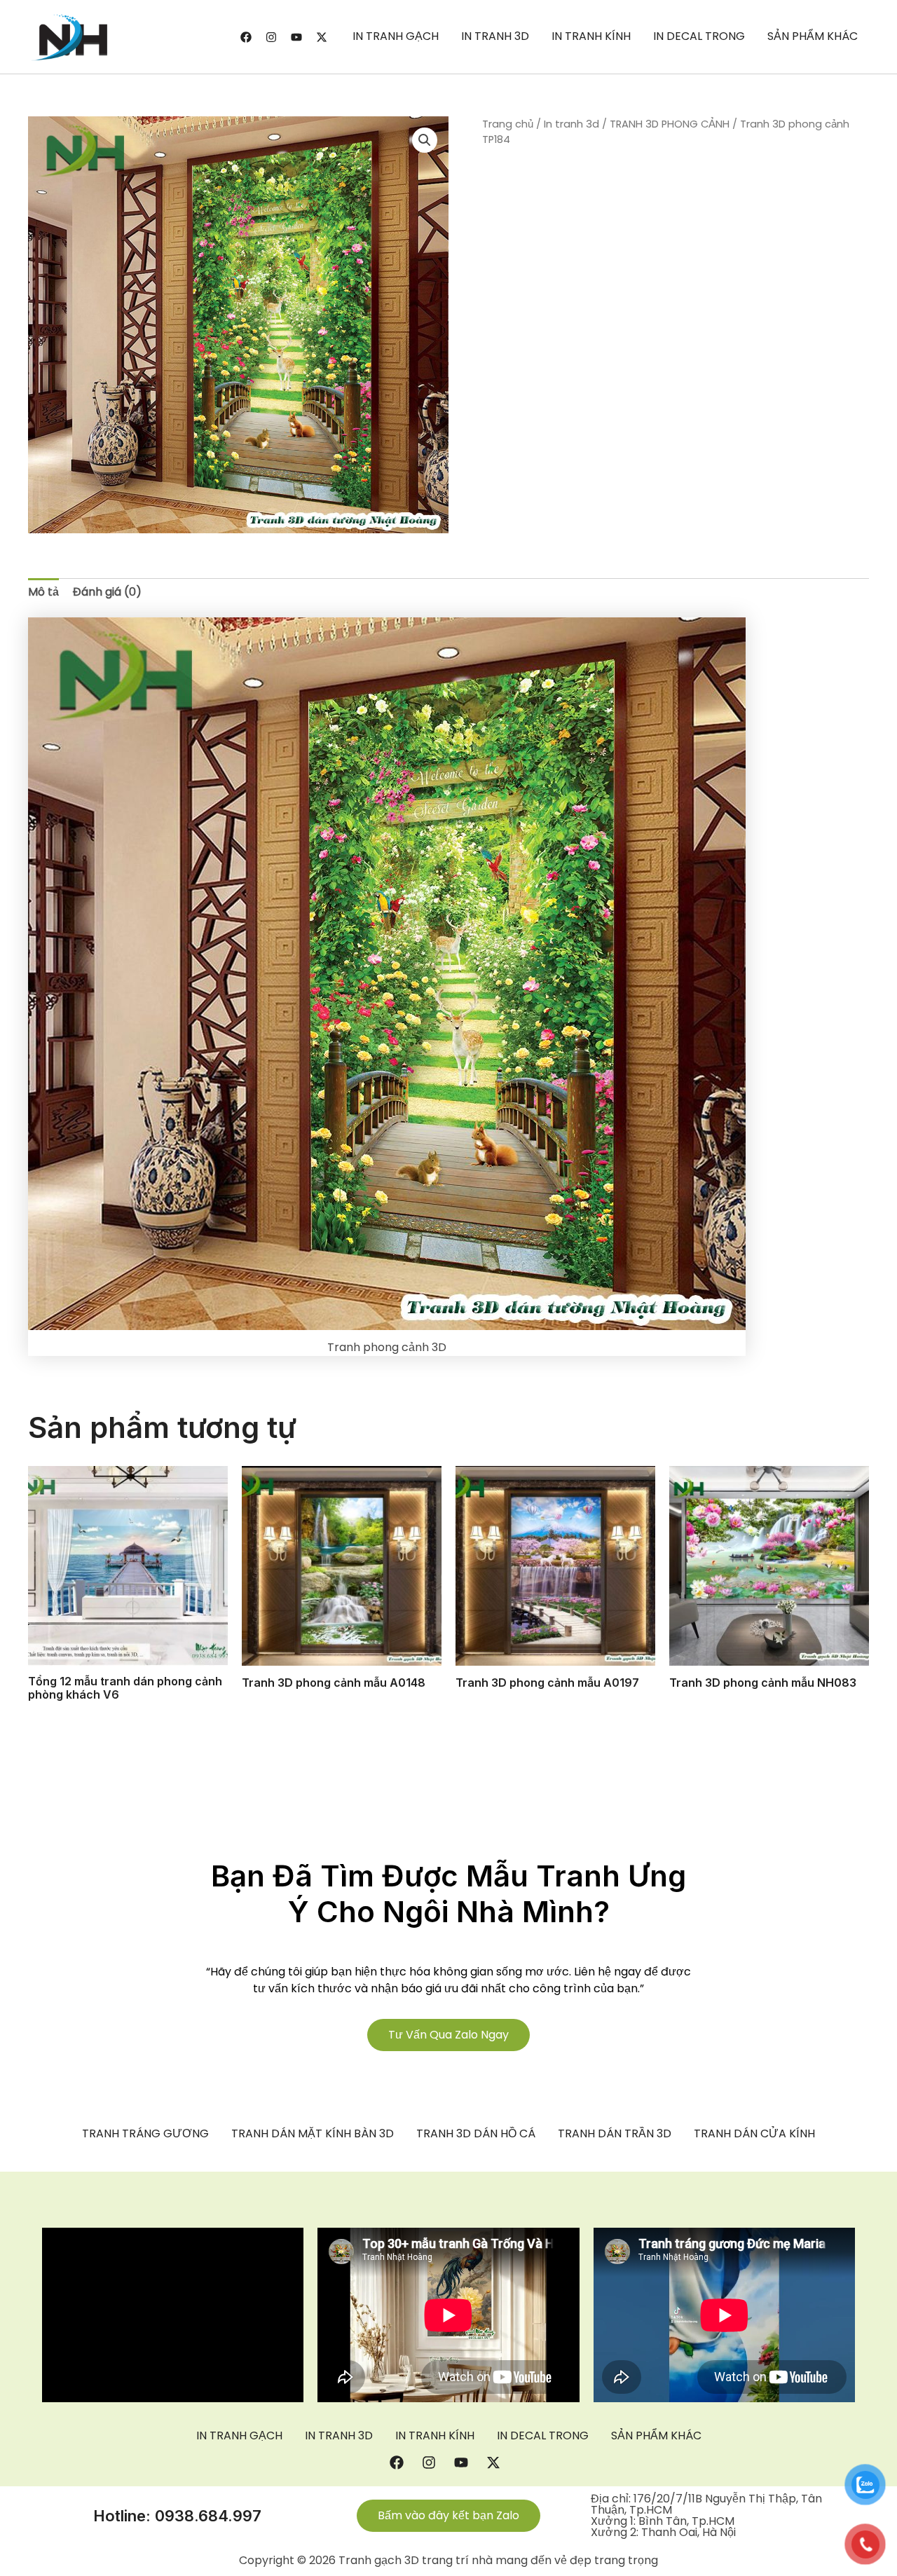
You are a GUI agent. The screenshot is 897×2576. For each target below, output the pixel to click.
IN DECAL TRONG (699, 36)
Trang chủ (508, 124)
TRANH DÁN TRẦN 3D (615, 2134)
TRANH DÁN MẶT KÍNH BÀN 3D (313, 2134)
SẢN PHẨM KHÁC (813, 36)
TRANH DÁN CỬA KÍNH (754, 2134)
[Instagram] (271, 37)
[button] (425, 140)
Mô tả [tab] (43, 592)
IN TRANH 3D (495, 36)
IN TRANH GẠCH (396, 36)
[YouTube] (296, 37)
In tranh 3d (571, 124)
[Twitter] (322, 37)
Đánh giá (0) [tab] (107, 592)
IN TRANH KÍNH (591, 36)
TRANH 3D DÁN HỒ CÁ (476, 2134)
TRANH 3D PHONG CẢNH (670, 124)
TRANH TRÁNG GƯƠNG (145, 2134)
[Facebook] (246, 37)
